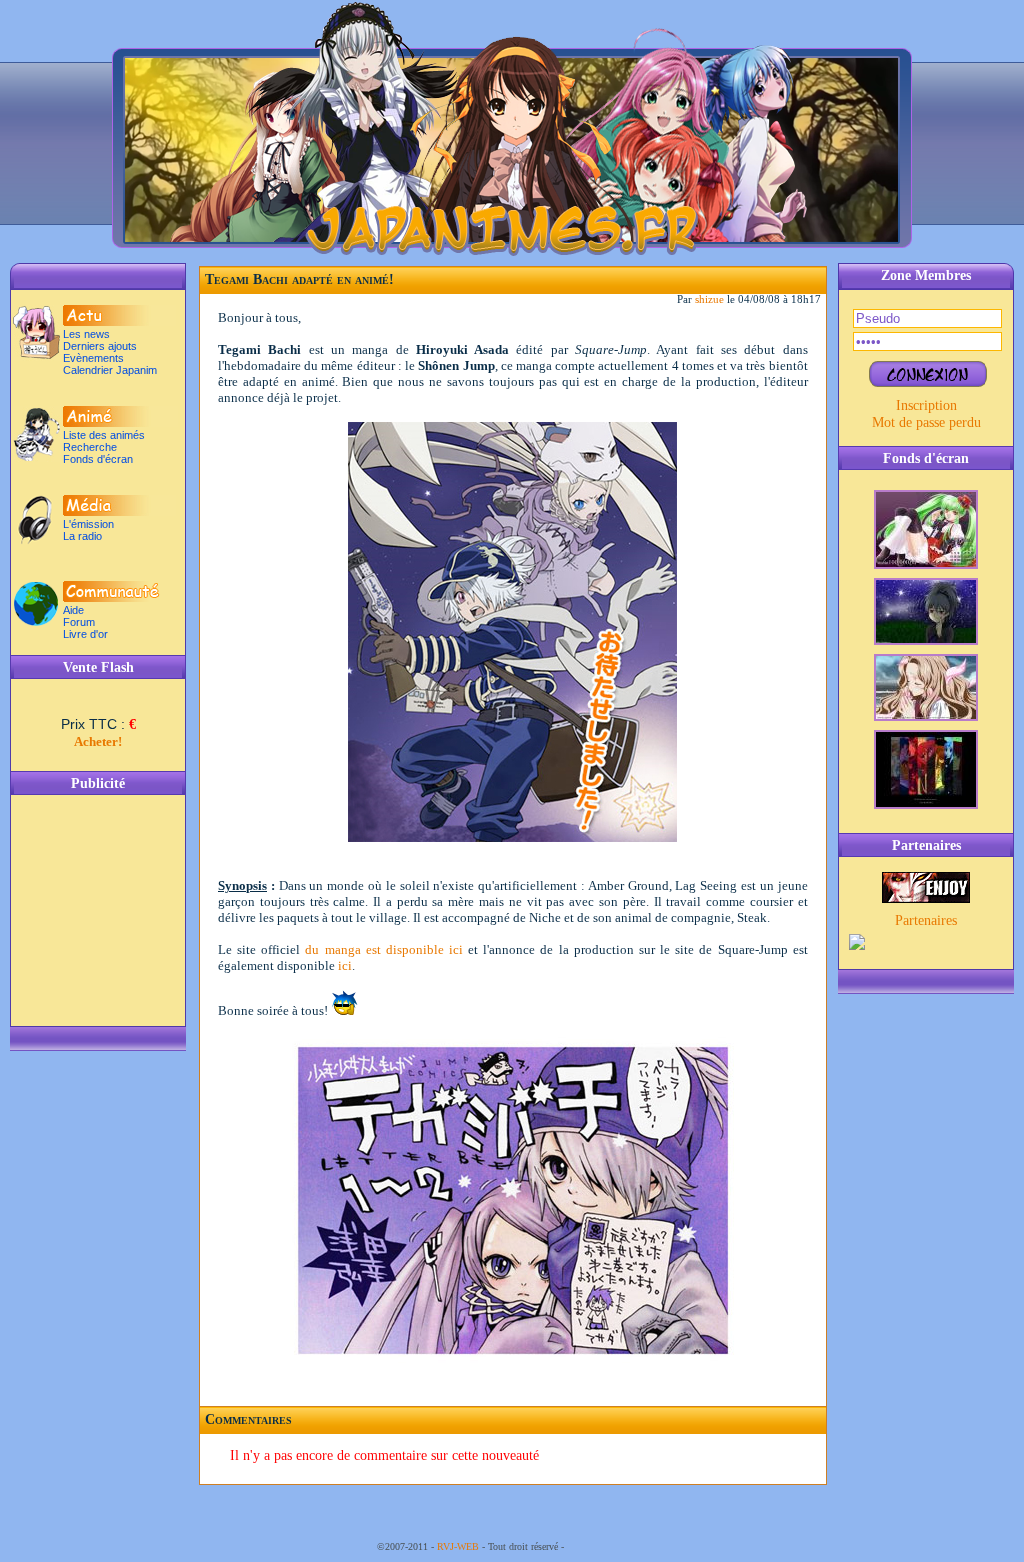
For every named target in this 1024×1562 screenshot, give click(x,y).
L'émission (88, 524)
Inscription (926, 405)
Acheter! (98, 741)
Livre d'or (85, 634)
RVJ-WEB (458, 1546)
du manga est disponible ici (384, 949)
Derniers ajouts (100, 346)
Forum (79, 622)
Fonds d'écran (98, 459)
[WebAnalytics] (607, 1546)
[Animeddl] (926, 898)
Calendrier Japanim (110, 370)
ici (345, 965)
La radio (82, 536)
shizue (709, 299)
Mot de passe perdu (926, 422)
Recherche (90, 447)
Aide (73, 610)
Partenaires (926, 920)
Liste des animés (104, 435)
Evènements (93, 358)
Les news (86, 334)
